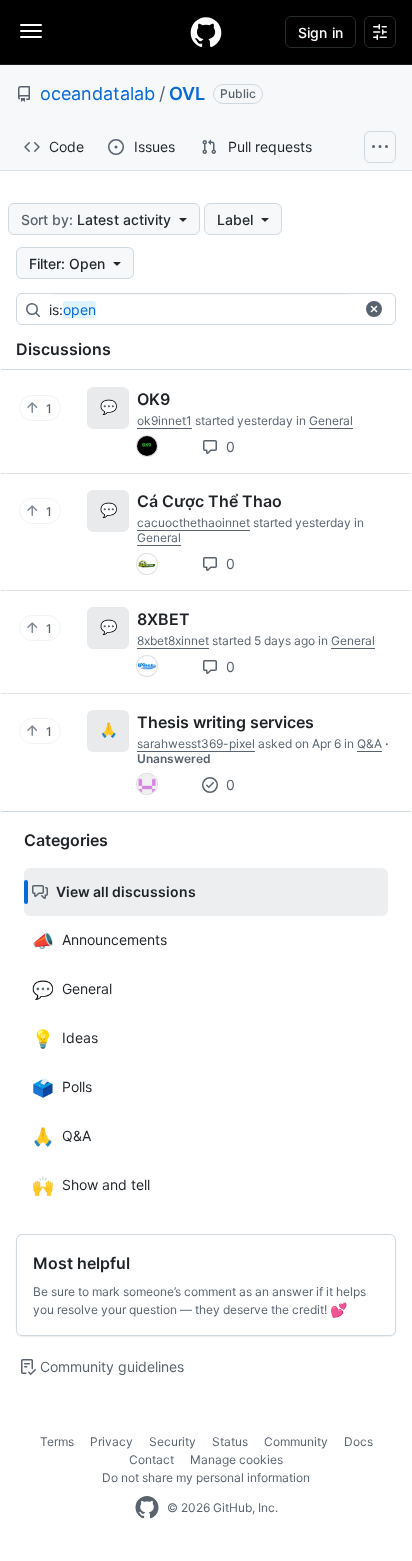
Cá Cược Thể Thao (209, 501)
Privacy (111, 1441)
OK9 (153, 399)
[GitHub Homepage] (147, 1508)
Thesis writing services (225, 722)
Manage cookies (236, 1459)
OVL (187, 93)
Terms (57, 1441)
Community (296, 1441)
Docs (358, 1441)
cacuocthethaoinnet (193, 522)
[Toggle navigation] (31, 31)
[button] (374, 309)
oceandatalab (97, 93)
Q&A (369, 743)
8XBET (163, 619)
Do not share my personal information (206, 1477)
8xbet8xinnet (173, 640)
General (331, 420)
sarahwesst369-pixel (196, 743)
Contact (151, 1459)
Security (172, 1441)
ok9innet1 (164, 420)
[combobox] (201, 310)
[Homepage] (206, 32)
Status (230, 1441)
